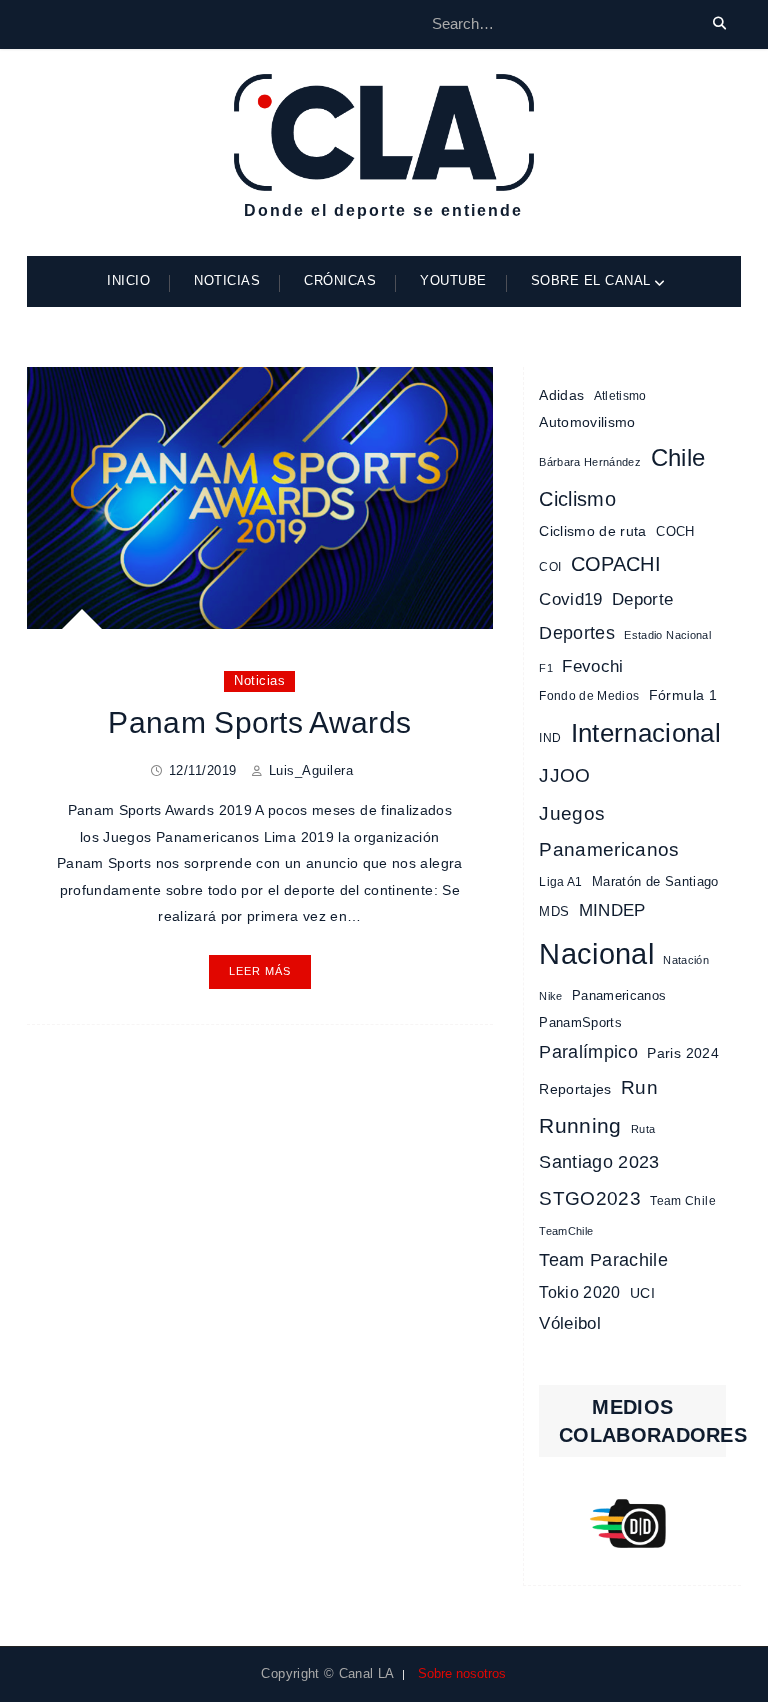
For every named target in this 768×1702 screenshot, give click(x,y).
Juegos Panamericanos (609, 831)
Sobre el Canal (591, 280)
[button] (632, 1524)
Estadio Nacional (667, 635)
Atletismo (620, 396)
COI (550, 567)
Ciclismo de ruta (593, 531)
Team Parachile (603, 1260)
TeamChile (566, 1231)
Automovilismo (587, 422)
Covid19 (570, 599)
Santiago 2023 (599, 1162)
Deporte (642, 599)
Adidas (561, 395)
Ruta (643, 1129)
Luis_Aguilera (311, 770)
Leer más (260, 971)
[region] (632, 1524)
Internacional (646, 733)
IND (550, 738)
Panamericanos (619, 995)
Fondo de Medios (589, 696)
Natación (686, 960)
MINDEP (612, 910)
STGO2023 (590, 1198)
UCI (642, 1293)
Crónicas (340, 280)
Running (580, 1125)
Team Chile (683, 1201)
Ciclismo (577, 499)
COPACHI (616, 564)
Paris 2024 (683, 1053)
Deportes (577, 632)
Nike (550, 996)
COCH (675, 531)
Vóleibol (570, 1323)
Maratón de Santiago (655, 881)
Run (639, 1087)
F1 (546, 668)
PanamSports (580, 1022)
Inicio (128, 280)
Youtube (453, 280)
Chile (678, 458)
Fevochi (592, 666)
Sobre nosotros (462, 1673)
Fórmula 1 (683, 695)
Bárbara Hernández (590, 462)
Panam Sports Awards (259, 722)
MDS (554, 911)
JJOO (564, 775)
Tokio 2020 (580, 1292)
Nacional (596, 953)
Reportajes (575, 1089)
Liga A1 (560, 882)
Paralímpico (588, 1052)
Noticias (227, 280)
